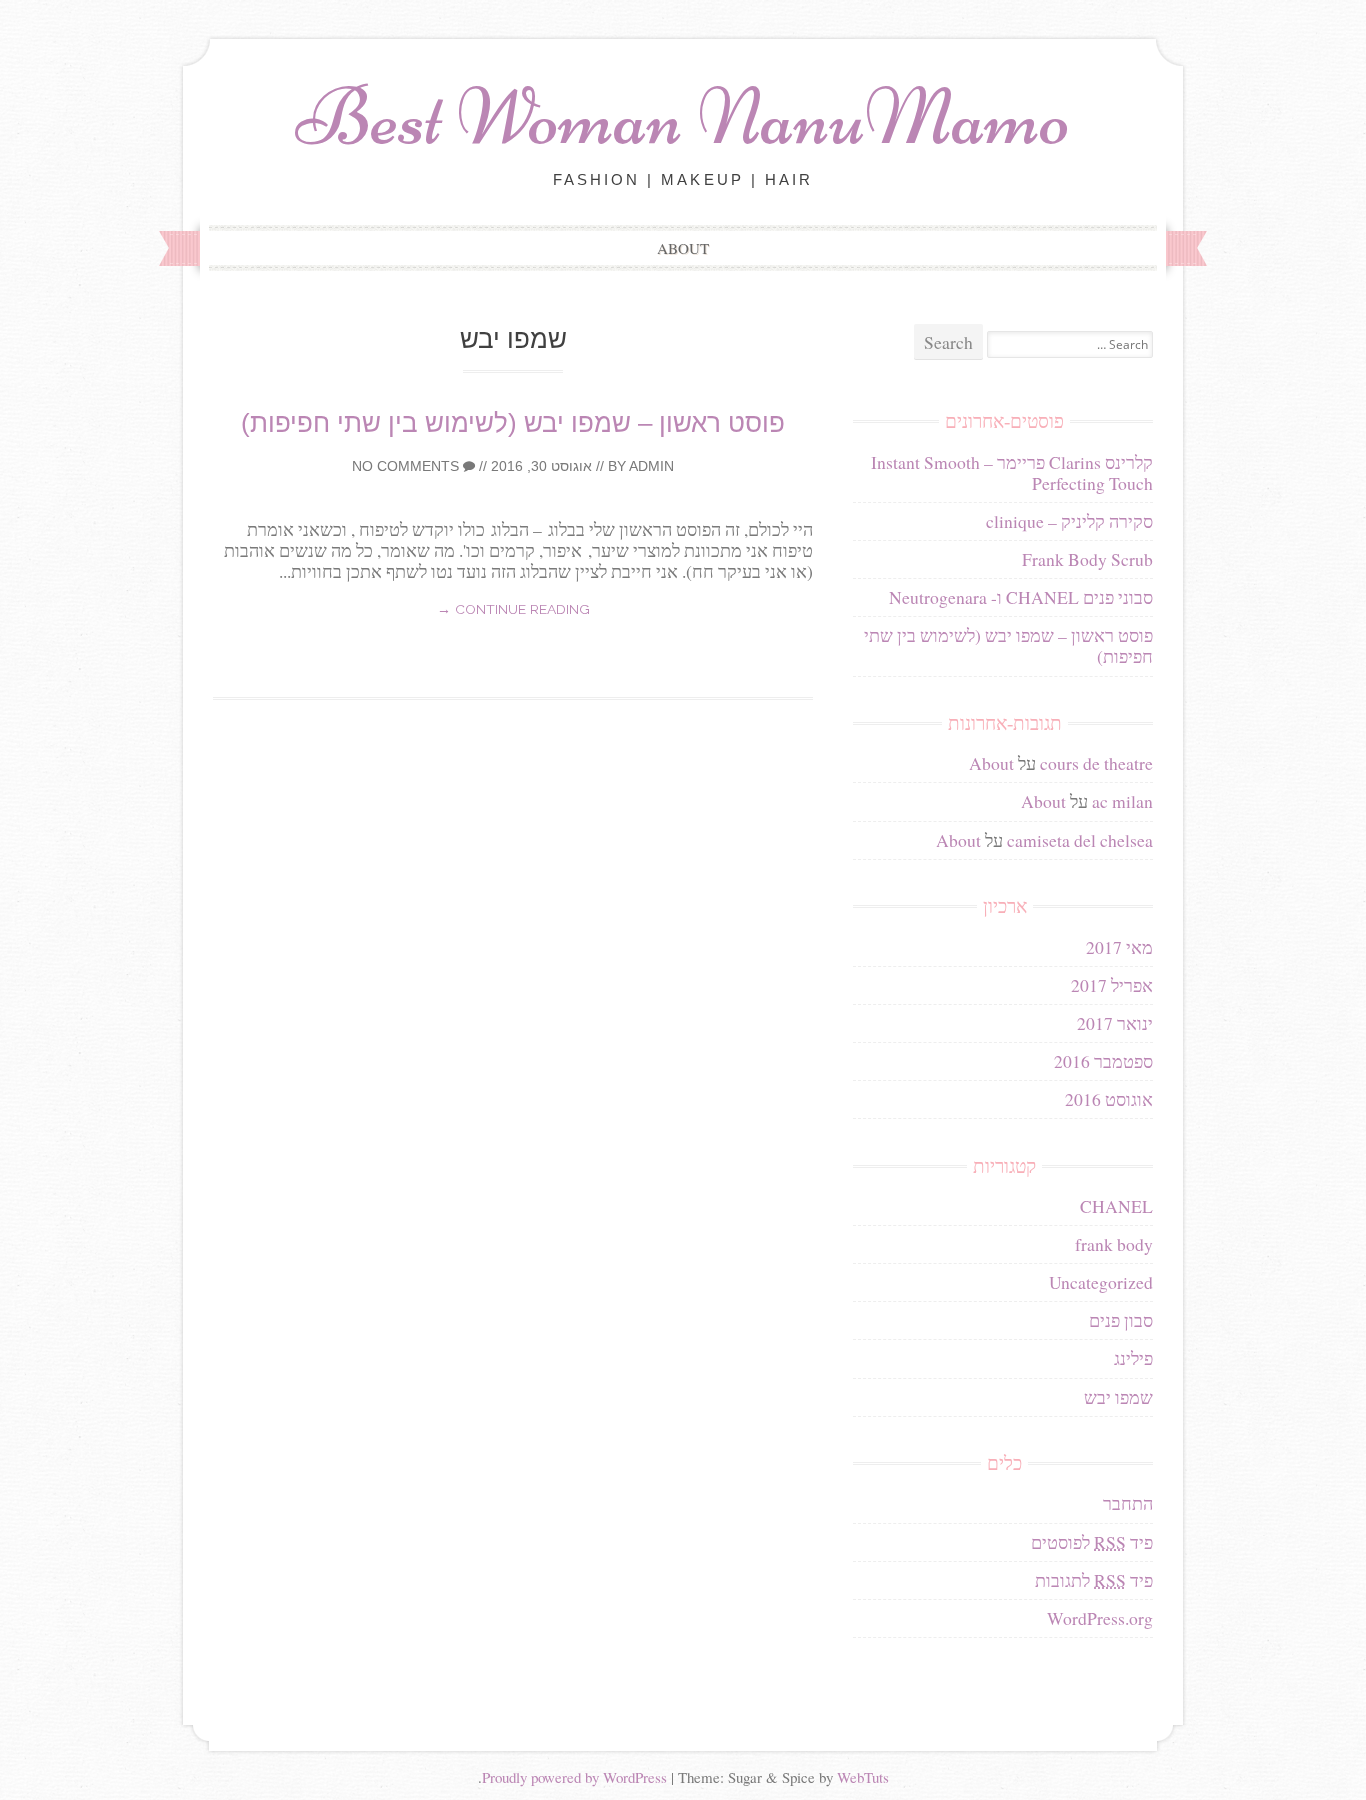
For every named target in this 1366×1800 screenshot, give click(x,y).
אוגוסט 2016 (1109, 1099)
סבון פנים (1121, 1320)
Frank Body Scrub (1087, 559)
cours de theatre (1096, 763)
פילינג (1133, 1358)
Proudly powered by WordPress (574, 1777)
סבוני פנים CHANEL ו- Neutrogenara (1021, 597)
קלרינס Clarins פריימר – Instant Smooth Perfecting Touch (1012, 472)
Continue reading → (513, 609)
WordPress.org (1100, 1618)
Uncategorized (1101, 1282)
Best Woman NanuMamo (683, 117)
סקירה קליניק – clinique (1069, 521)
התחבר (1128, 1503)
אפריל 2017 (1112, 985)
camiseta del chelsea (1080, 840)
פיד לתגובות (1094, 1580)
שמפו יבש (1118, 1397)
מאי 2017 (1119, 947)
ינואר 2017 (1115, 1023)
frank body (1114, 1244)
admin (651, 466)
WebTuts (863, 1777)
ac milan (1122, 801)
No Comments (407, 466)
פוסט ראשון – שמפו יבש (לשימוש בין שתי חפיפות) (513, 423)
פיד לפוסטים (1092, 1542)
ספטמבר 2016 (1103, 1061)
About (683, 248)
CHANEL (1116, 1206)
